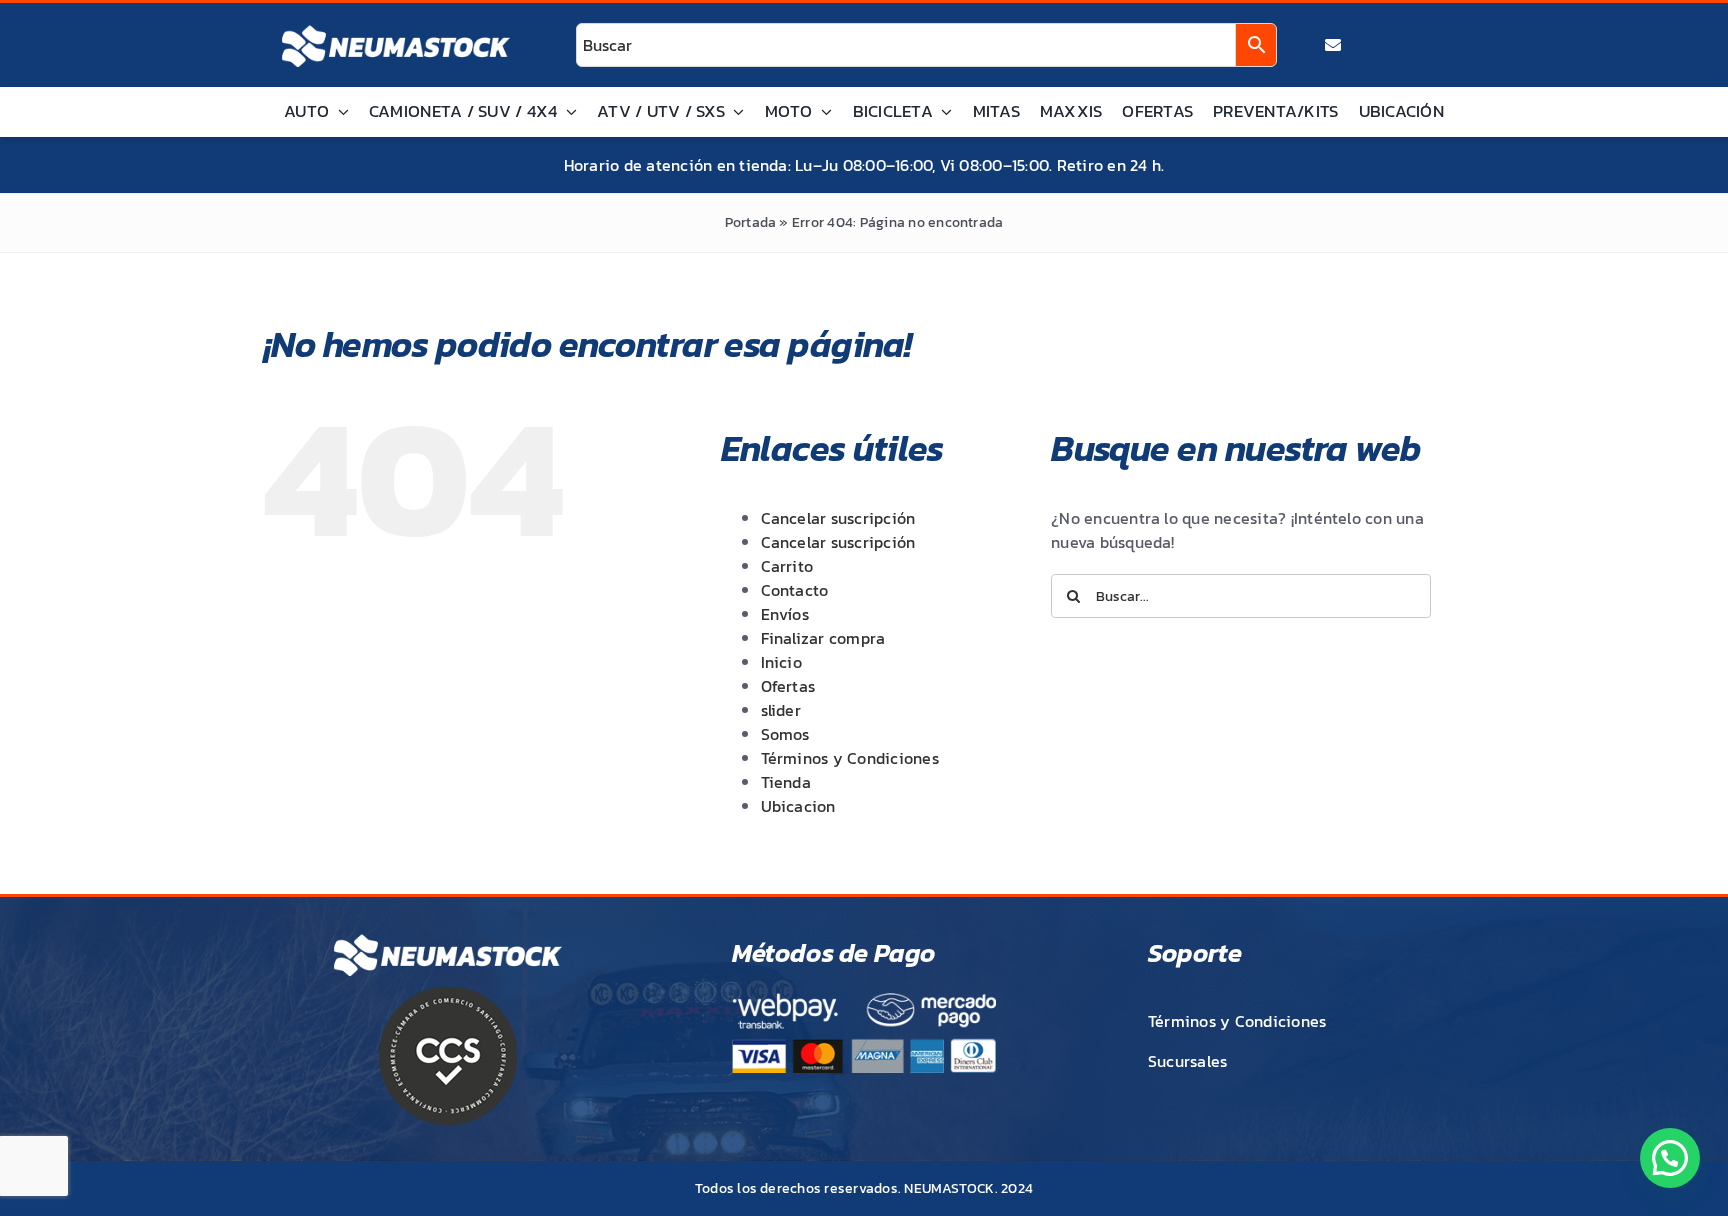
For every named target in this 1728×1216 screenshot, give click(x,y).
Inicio (781, 662)
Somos (785, 734)
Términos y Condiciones (850, 758)
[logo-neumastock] (396, 26)
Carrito (787, 566)
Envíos (785, 614)
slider (781, 710)
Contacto (795, 590)
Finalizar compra (823, 638)
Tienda (786, 782)
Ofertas (788, 686)
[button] (1670, 1158)
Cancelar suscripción (838, 518)
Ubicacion (798, 806)
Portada (751, 222)
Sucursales (1187, 1061)
